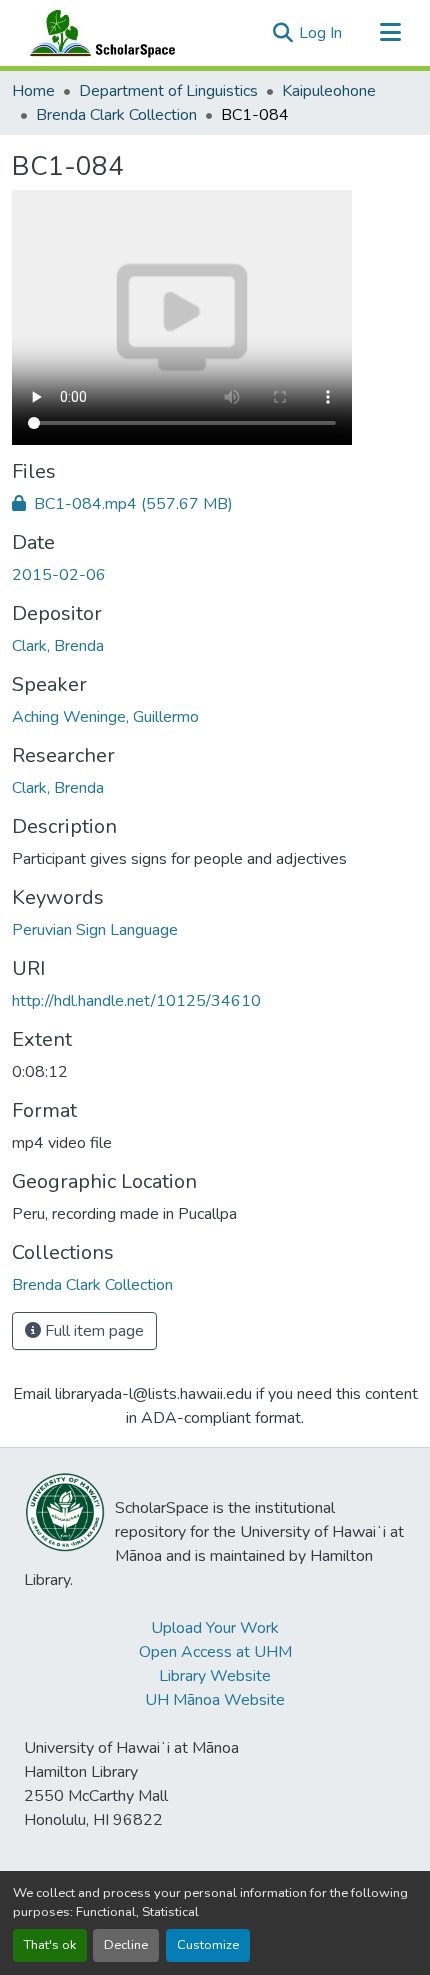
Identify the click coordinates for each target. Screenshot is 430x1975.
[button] (98, 33)
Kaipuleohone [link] (329, 91)
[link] (215, 504)
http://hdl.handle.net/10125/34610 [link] (136, 1001)
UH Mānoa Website (215, 1700)
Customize (208, 1945)
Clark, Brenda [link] (58, 646)
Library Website (215, 1676)
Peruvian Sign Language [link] (95, 930)
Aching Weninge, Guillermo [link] (105, 717)
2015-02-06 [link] (59, 575)
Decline (126, 1945)
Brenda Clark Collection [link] (116, 115)
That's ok (50, 1945)
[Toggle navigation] (390, 33)
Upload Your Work (215, 1628)
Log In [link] (320, 33)
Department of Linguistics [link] (168, 91)
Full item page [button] (92, 1331)
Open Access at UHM (215, 1652)
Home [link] (33, 91)
